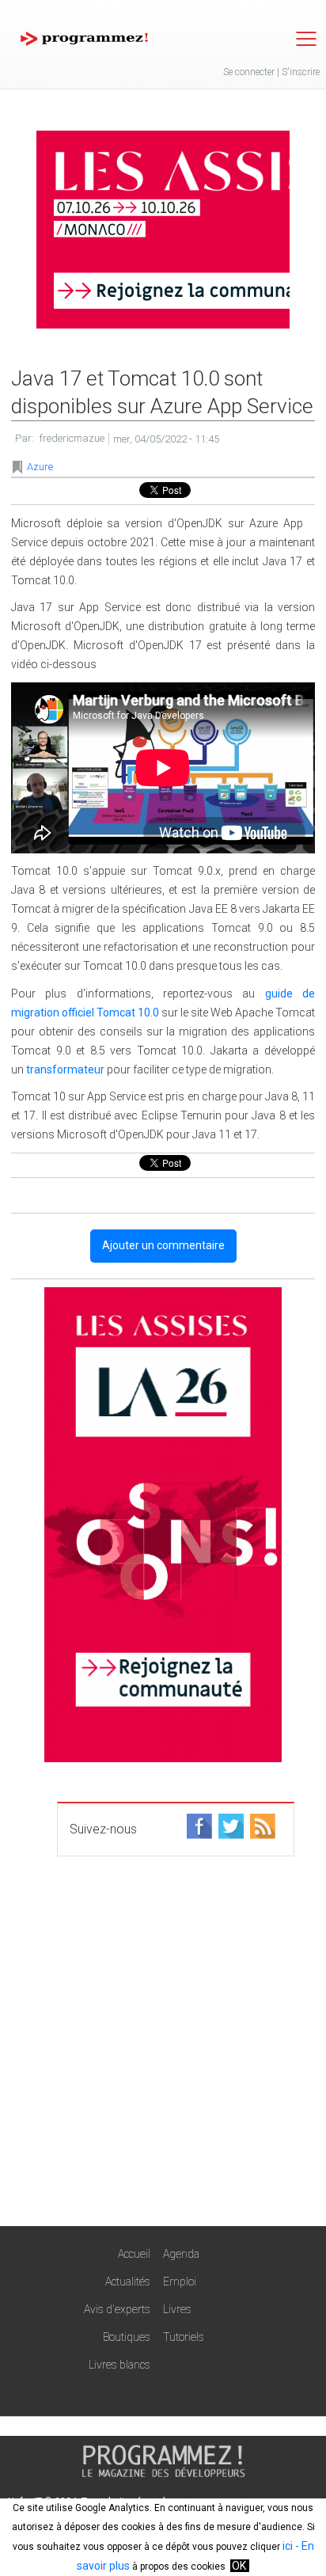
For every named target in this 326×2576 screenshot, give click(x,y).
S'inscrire (301, 72)
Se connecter (249, 72)
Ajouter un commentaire (163, 1245)
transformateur (65, 1070)
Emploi (180, 2282)
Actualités (128, 2282)
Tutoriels (184, 2337)
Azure (40, 467)
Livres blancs (119, 2365)
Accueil (134, 2254)
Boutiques (127, 2337)
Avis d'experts (117, 2309)
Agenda (181, 2254)
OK (239, 2566)
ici (288, 2546)
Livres (177, 2309)
